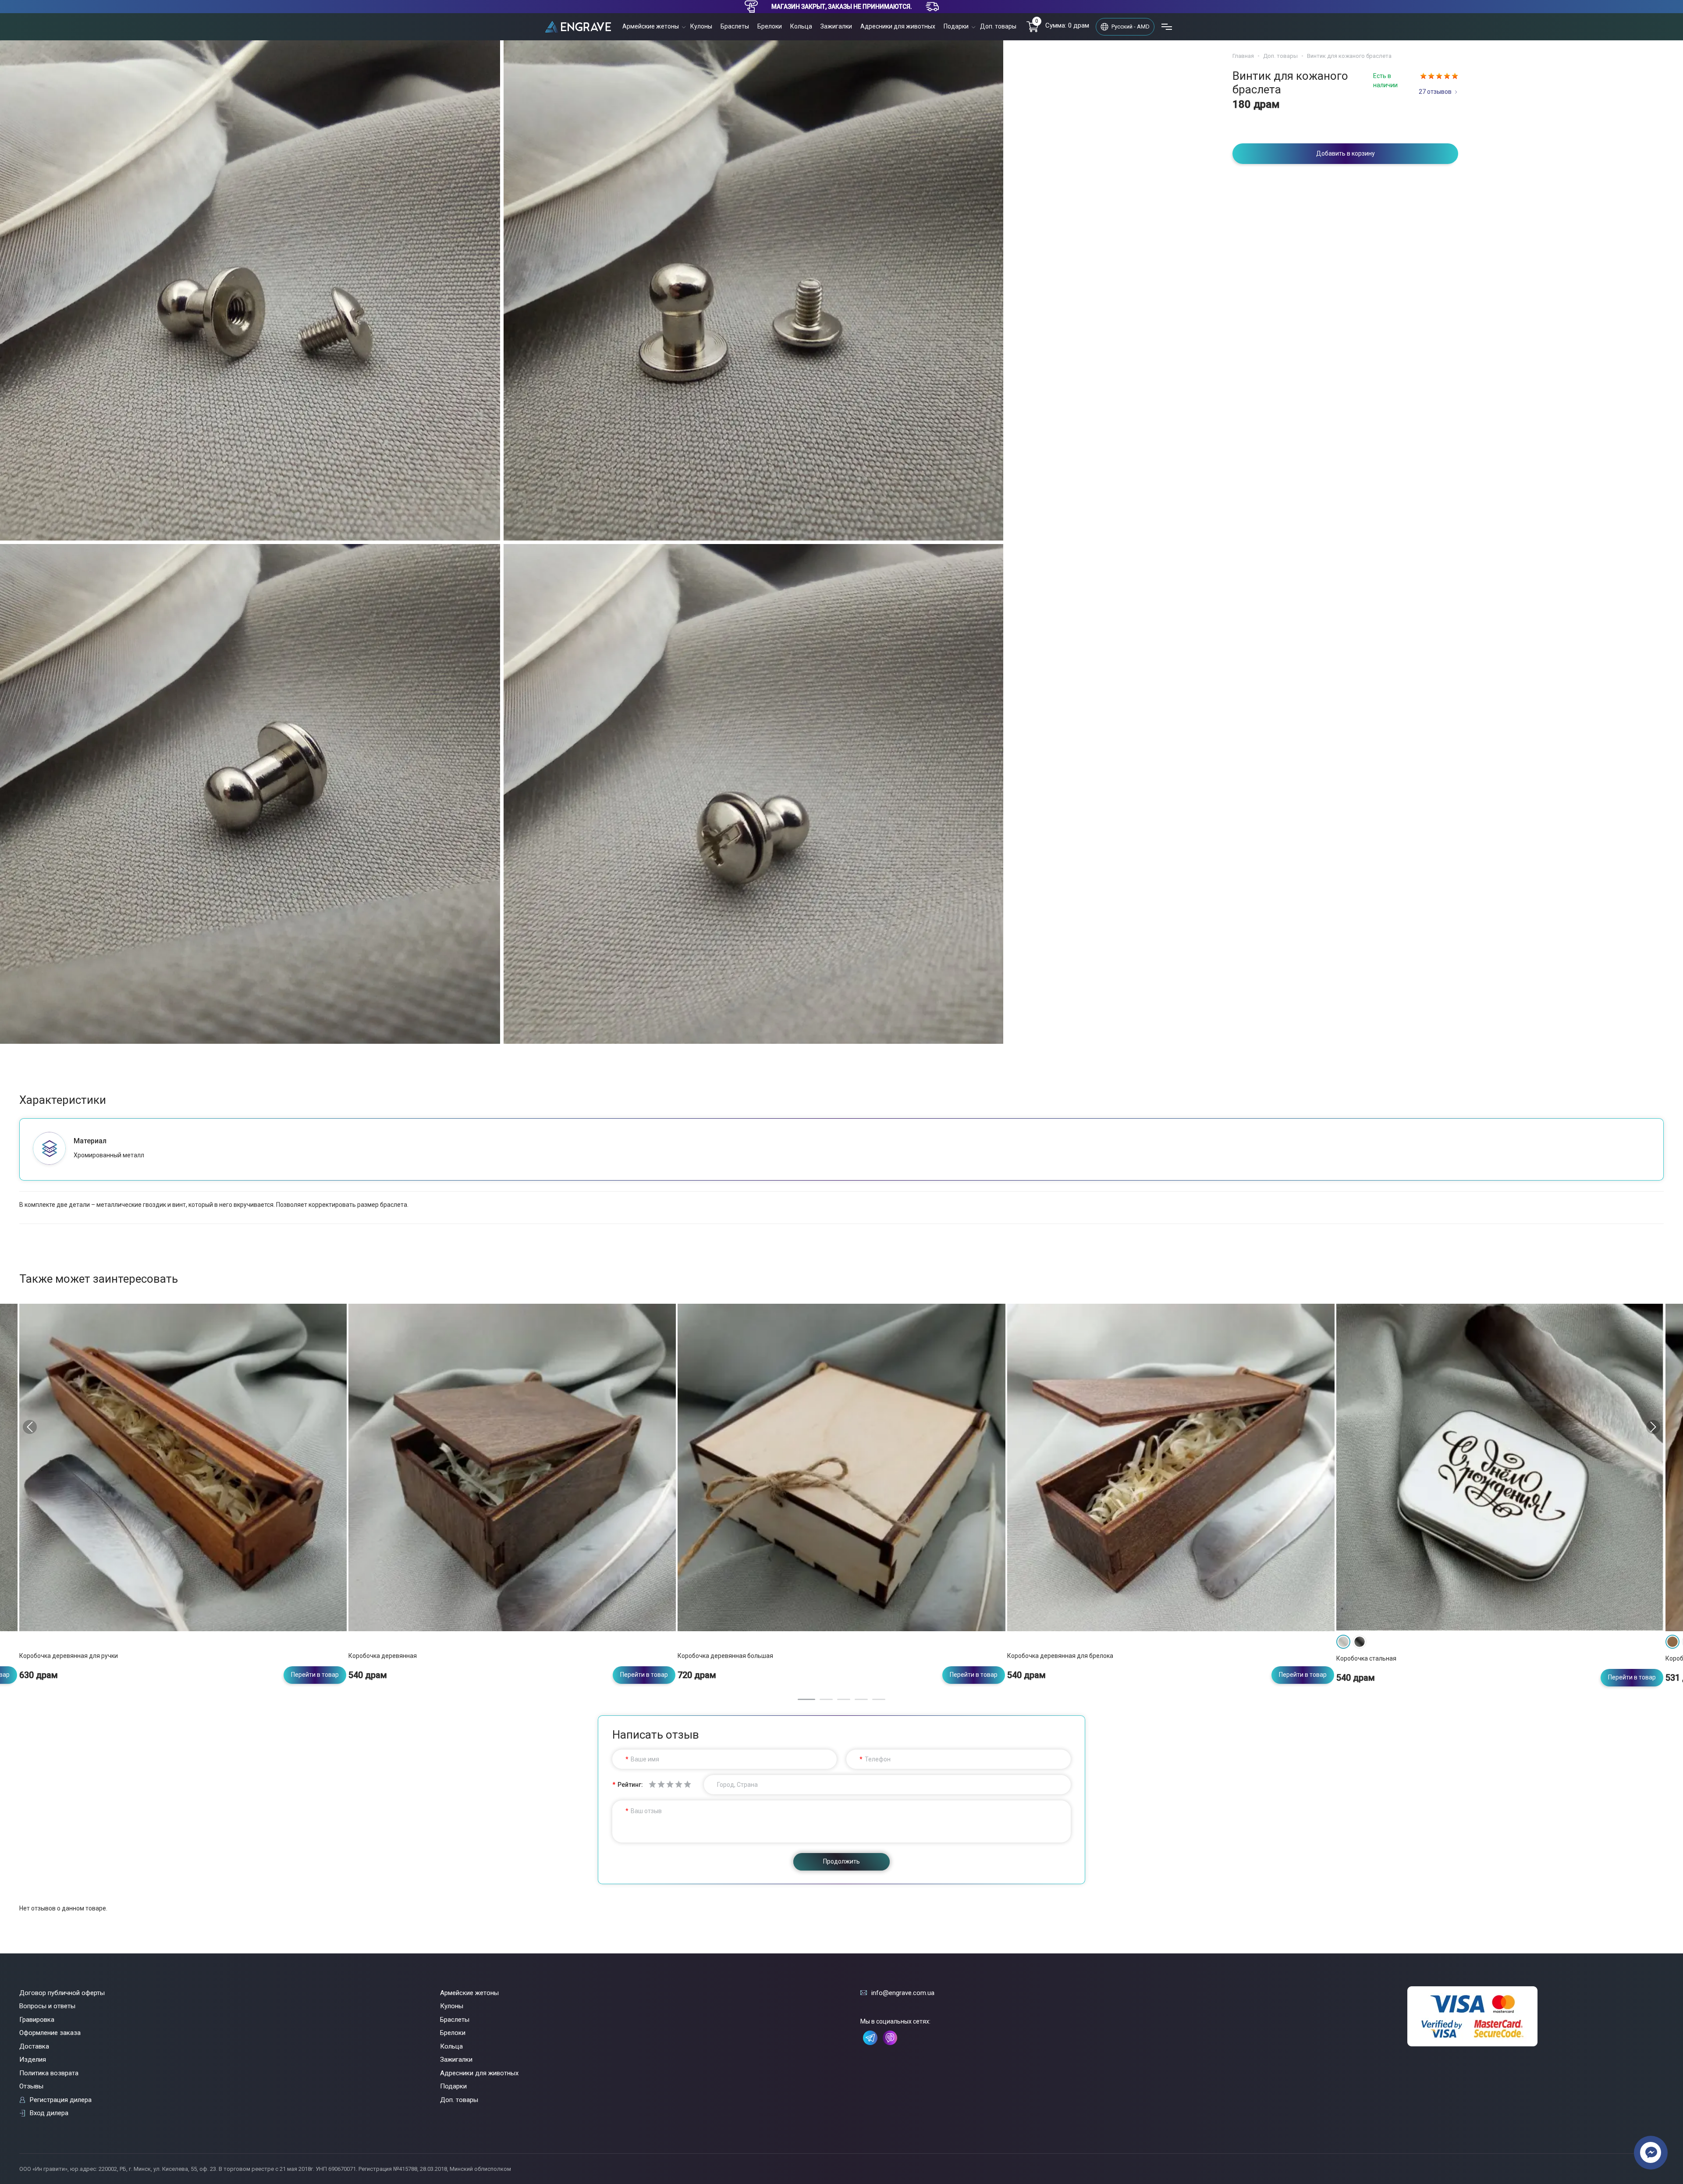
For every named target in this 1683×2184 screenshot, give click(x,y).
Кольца (801, 26)
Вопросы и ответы (47, 2006)
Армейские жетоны (651, 26)
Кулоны (701, 26)
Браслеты (735, 26)
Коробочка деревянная (383, 1656)
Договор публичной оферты (62, 1993)
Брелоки (770, 26)
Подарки (956, 26)
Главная (1243, 56)
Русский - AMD (1131, 27)
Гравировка (37, 2020)
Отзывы (31, 2086)
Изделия (33, 2060)
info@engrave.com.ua (903, 1993)
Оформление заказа (50, 2033)
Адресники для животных (898, 26)
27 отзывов (1435, 92)
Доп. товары (998, 26)
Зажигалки (836, 26)
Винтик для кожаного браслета (1349, 56)
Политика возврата (49, 2073)
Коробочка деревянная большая (725, 1656)
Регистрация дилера (61, 2100)
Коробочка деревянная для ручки (69, 1656)
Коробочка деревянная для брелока (1060, 1656)
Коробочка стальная (1366, 1658)
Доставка (34, 2046)
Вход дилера (49, 2113)
